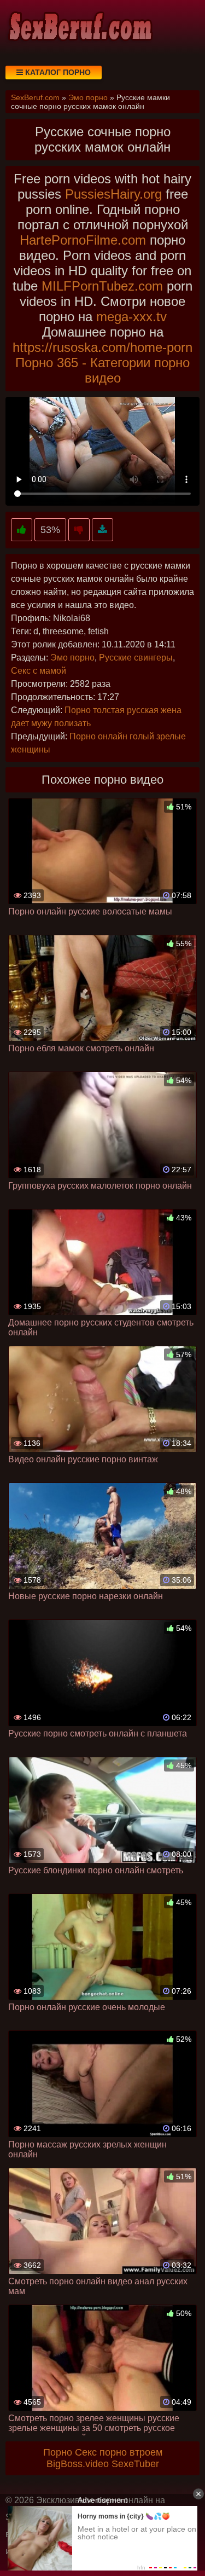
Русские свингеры (136, 658)
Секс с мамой (39, 671)
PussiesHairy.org (113, 194)
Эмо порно (72, 658)
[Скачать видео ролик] (102, 530)
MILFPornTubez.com (102, 286)
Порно (58, 2452)
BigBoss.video (78, 2464)
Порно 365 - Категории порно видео (102, 370)
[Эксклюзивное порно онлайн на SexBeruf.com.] (79, 27)
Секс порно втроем (119, 2452)
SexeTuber (135, 2464)
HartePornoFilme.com (83, 240)
